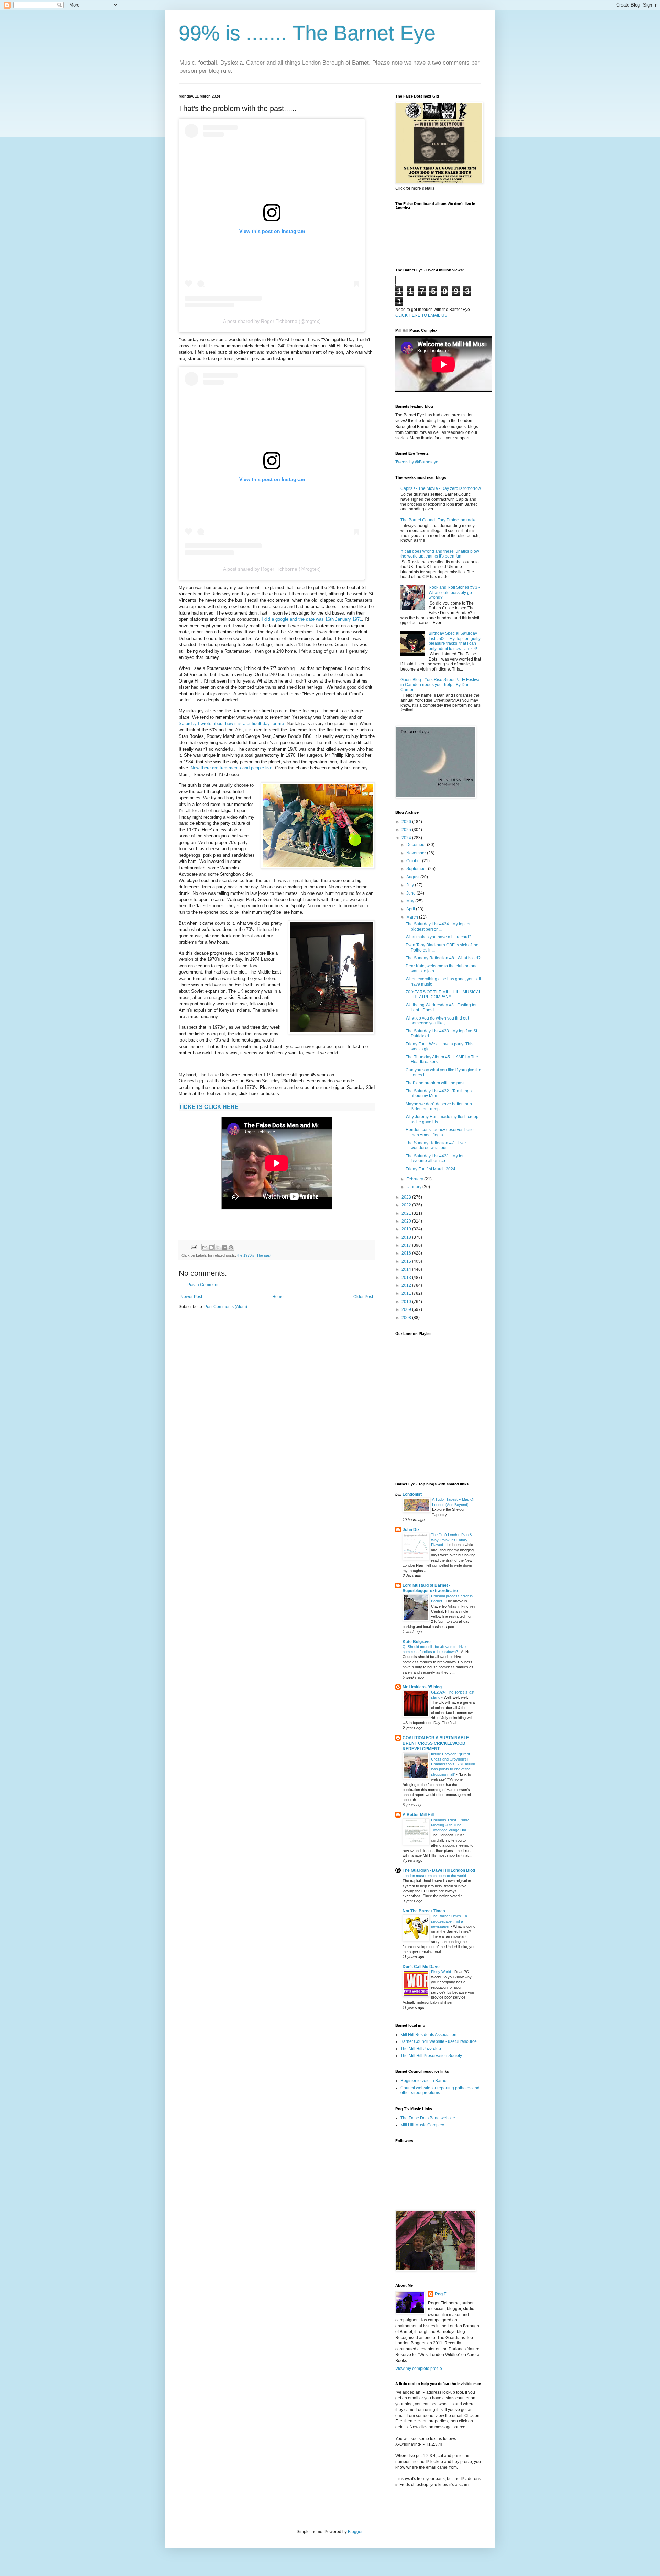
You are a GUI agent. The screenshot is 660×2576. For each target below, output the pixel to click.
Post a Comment (203, 1285)
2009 (407, 1309)
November (417, 853)
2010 (407, 1302)
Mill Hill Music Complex (422, 2125)
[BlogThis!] (211, 1247)
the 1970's (246, 1255)
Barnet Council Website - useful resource (439, 2041)
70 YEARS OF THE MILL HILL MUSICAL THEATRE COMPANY (443, 994)
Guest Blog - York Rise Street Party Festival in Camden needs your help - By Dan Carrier (441, 685)
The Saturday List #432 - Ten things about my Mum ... (439, 1093)
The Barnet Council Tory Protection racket (439, 520)
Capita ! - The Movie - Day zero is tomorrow (441, 488)
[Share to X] (218, 1247)
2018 (407, 1237)
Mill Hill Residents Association (428, 2035)
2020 (407, 1221)
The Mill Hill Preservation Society (431, 2056)
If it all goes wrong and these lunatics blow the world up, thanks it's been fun (440, 554)
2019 (407, 1229)
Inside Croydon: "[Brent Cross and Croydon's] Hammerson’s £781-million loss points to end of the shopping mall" (453, 1764)
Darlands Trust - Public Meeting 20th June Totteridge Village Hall (450, 1825)
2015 (407, 1261)
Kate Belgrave (417, 1642)
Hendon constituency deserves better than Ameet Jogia (440, 1132)
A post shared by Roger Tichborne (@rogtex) (272, 321)
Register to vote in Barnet (424, 2081)
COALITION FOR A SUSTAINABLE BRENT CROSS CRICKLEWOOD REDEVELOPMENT (436, 1743)
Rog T (441, 2294)
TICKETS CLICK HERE (209, 1107)
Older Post (363, 1297)
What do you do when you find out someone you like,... (437, 1021)
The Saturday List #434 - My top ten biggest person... (439, 926)
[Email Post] (194, 1247)
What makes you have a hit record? (438, 937)
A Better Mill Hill (418, 1815)
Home (278, 1297)
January (414, 1187)
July (411, 885)
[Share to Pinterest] (231, 1247)
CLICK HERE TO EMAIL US (421, 315)
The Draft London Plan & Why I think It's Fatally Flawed (452, 1540)
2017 (407, 1245)
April (411, 909)
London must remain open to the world (435, 1876)
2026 (407, 822)
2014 (407, 1269)
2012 (407, 1285)
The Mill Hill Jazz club (421, 2049)
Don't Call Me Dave (421, 1967)
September (417, 869)
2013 (407, 1278)
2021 (407, 1213)
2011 (407, 1293)
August (413, 877)
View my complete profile (419, 2369)
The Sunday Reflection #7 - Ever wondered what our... (436, 1145)
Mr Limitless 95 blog (422, 1687)
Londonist (412, 1494)
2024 (407, 838)
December (417, 845)
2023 (407, 1197)
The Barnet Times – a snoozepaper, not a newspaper (449, 1921)
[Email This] (205, 1247)
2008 (407, 1318)
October (414, 861)
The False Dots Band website (428, 2118)
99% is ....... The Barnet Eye (307, 33)
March (413, 917)
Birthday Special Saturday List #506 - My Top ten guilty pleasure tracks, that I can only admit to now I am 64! (455, 641)
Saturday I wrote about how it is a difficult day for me (231, 724)
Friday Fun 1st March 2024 (431, 1169)
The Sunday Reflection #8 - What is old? (443, 958)
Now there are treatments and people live (232, 768)
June (411, 893)
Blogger (355, 2532)
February (415, 1179)
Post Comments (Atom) (226, 1307)
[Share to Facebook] (224, 1247)
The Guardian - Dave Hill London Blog (439, 1870)
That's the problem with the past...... (438, 1083)
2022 (407, 1205)
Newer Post (191, 1297)
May (411, 901)
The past (264, 1255)
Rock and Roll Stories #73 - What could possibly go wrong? (454, 592)
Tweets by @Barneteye (417, 462)
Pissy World (442, 1972)
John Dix (411, 1530)
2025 (407, 830)
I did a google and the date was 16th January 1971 (312, 619)
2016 (407, 1253)
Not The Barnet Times (424, 1911)
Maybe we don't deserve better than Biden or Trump (439, 1106)
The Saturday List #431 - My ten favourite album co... (435, 1158)
